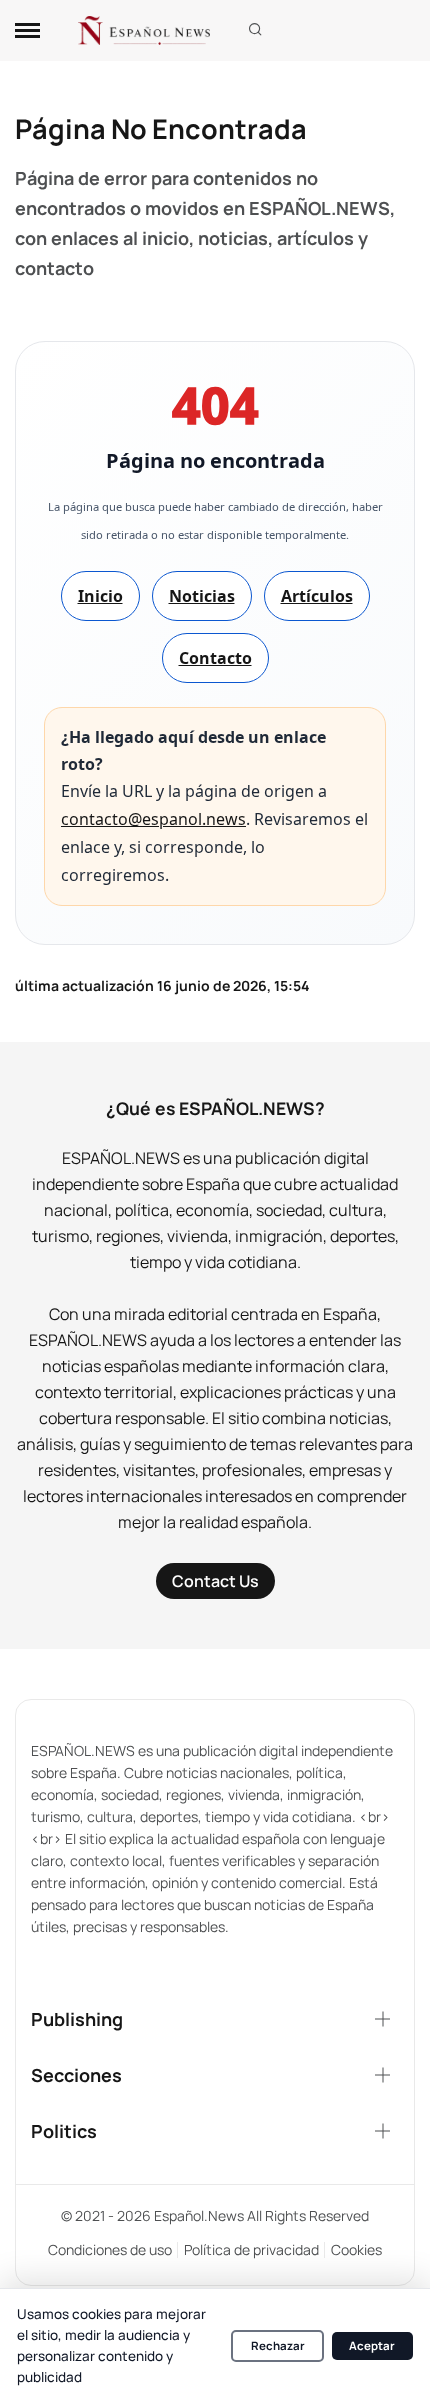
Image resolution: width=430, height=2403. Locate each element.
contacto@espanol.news (153, 819)
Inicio (100, 596)
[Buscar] (255, 30)
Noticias (202, 596)
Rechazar (278, 2345)
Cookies (356, 2249)
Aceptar (372, 2345)
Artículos (317, 596)
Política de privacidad (251, 2249)
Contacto (215, 658)
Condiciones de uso (110, 2249)
